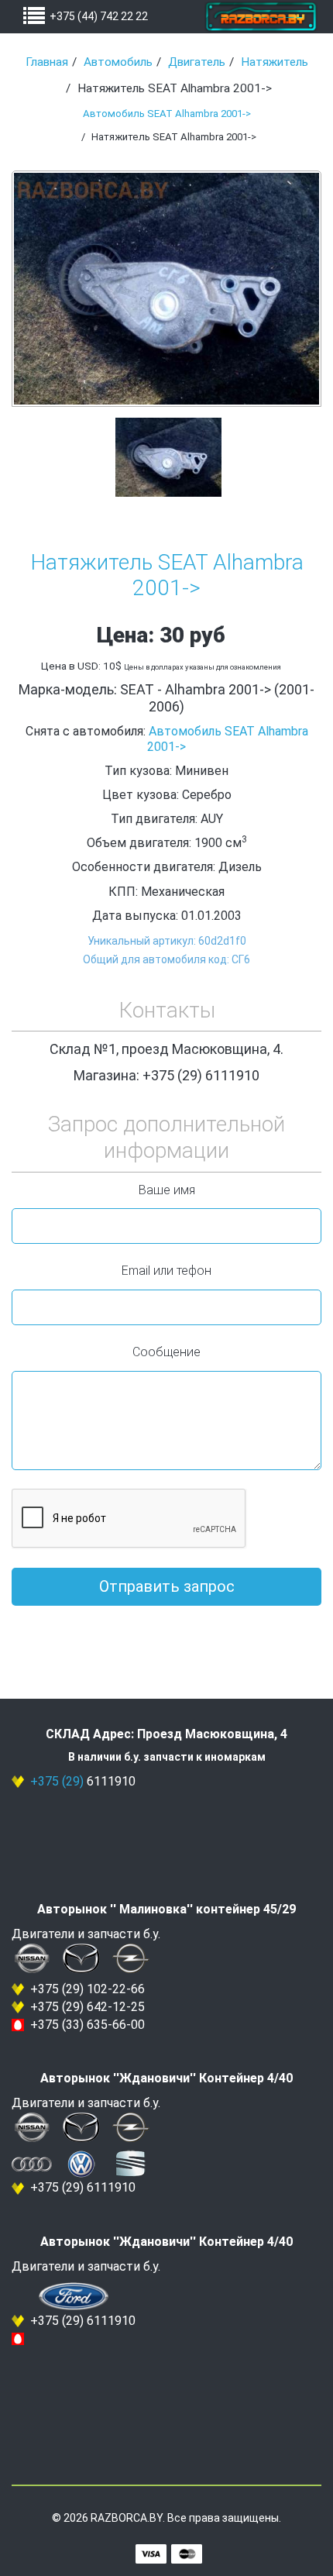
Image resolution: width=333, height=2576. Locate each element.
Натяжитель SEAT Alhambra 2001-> (167, 575)
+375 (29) (57, 1781)
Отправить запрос (167, 1586)
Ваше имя (167, 1190)
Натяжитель (275, 62)
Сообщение (166, 1352)
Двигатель (197, 62)
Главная (47, 62)
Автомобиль (118, 62)
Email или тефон (166, 1271)
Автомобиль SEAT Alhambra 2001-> (167, 114)
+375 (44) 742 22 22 (99, 16)
